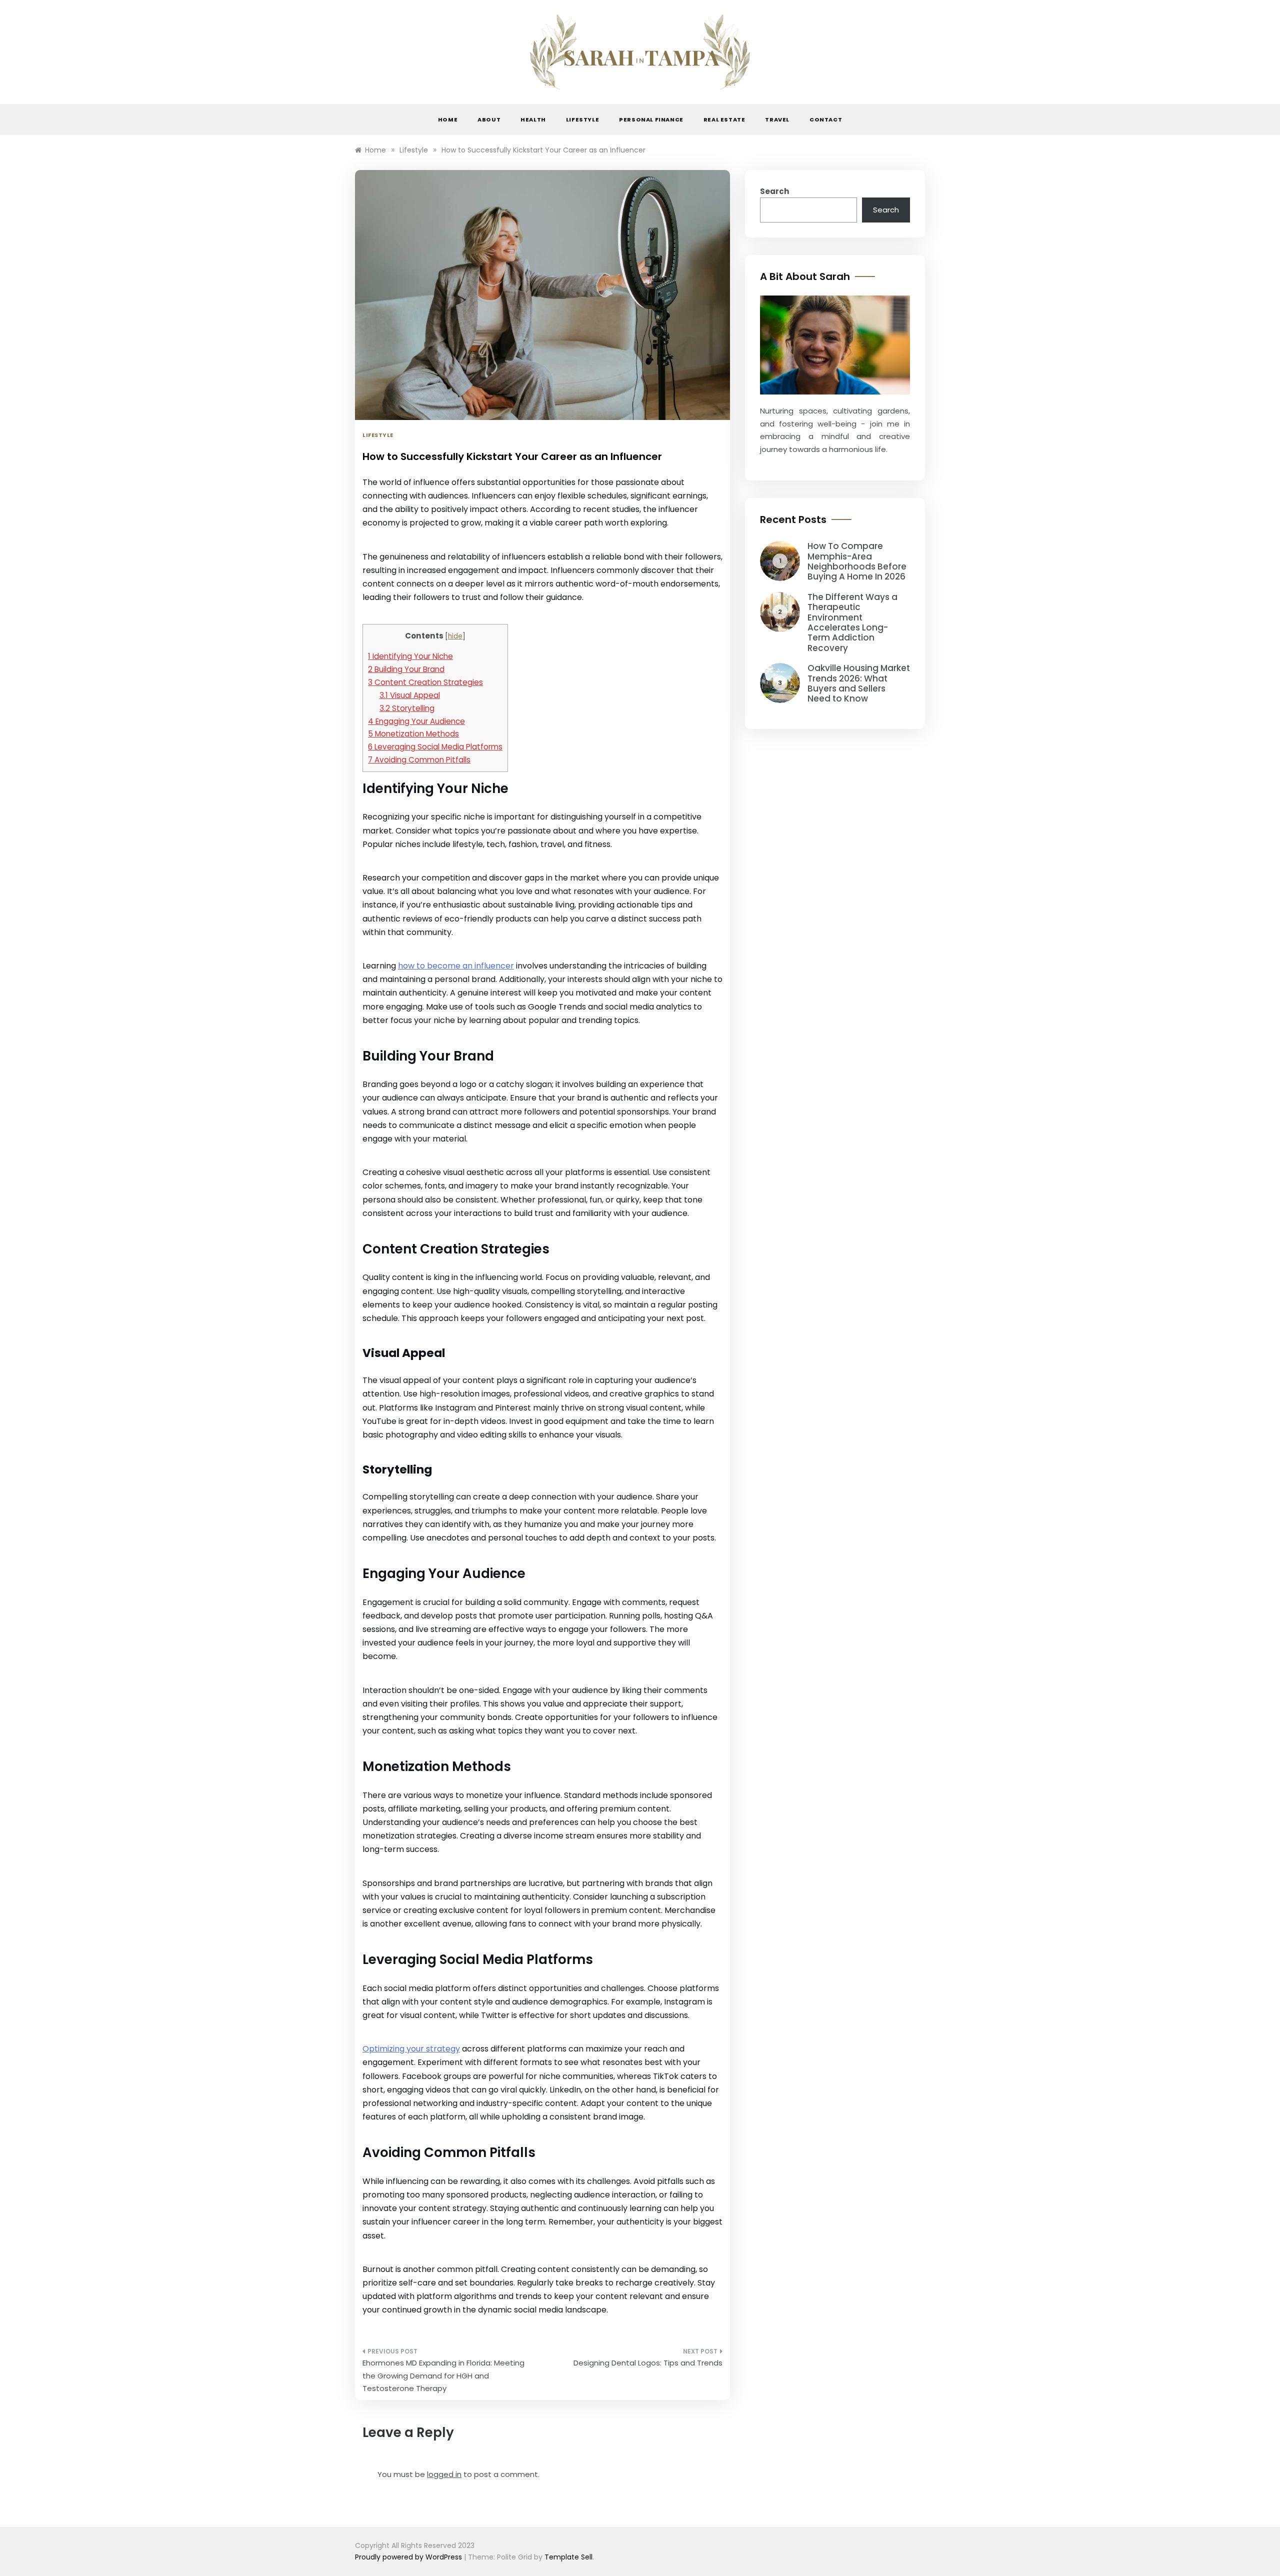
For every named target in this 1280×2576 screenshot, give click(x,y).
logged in (444, 2474)
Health (533, 119)
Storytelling (407, 708)
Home (448, 119)
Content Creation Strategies (425, 682)
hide (455, 636)
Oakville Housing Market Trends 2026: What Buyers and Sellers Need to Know (859, 683)
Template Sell (568, 2557)
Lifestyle (582, 119)
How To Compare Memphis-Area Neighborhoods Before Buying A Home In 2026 (857, 561)
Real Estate (724, 119)
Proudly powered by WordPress (409, 2557)
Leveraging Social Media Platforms (435, 747)
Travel (777, 119)
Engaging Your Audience (416, 721)
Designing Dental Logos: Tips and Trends (648, 2363)
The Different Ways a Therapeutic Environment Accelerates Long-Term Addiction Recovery (852, 622)
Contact (826, 119)
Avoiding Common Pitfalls (419, 760)
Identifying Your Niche (410, 656)
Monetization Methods (413, 734)
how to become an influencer (456, 966)
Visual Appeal (410, 695)
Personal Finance (651, 119)
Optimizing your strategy (411, 2049)
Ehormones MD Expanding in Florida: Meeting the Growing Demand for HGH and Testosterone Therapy (443, 2375)
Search (774, 191)
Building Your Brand (406, 669)
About (489, 119)
